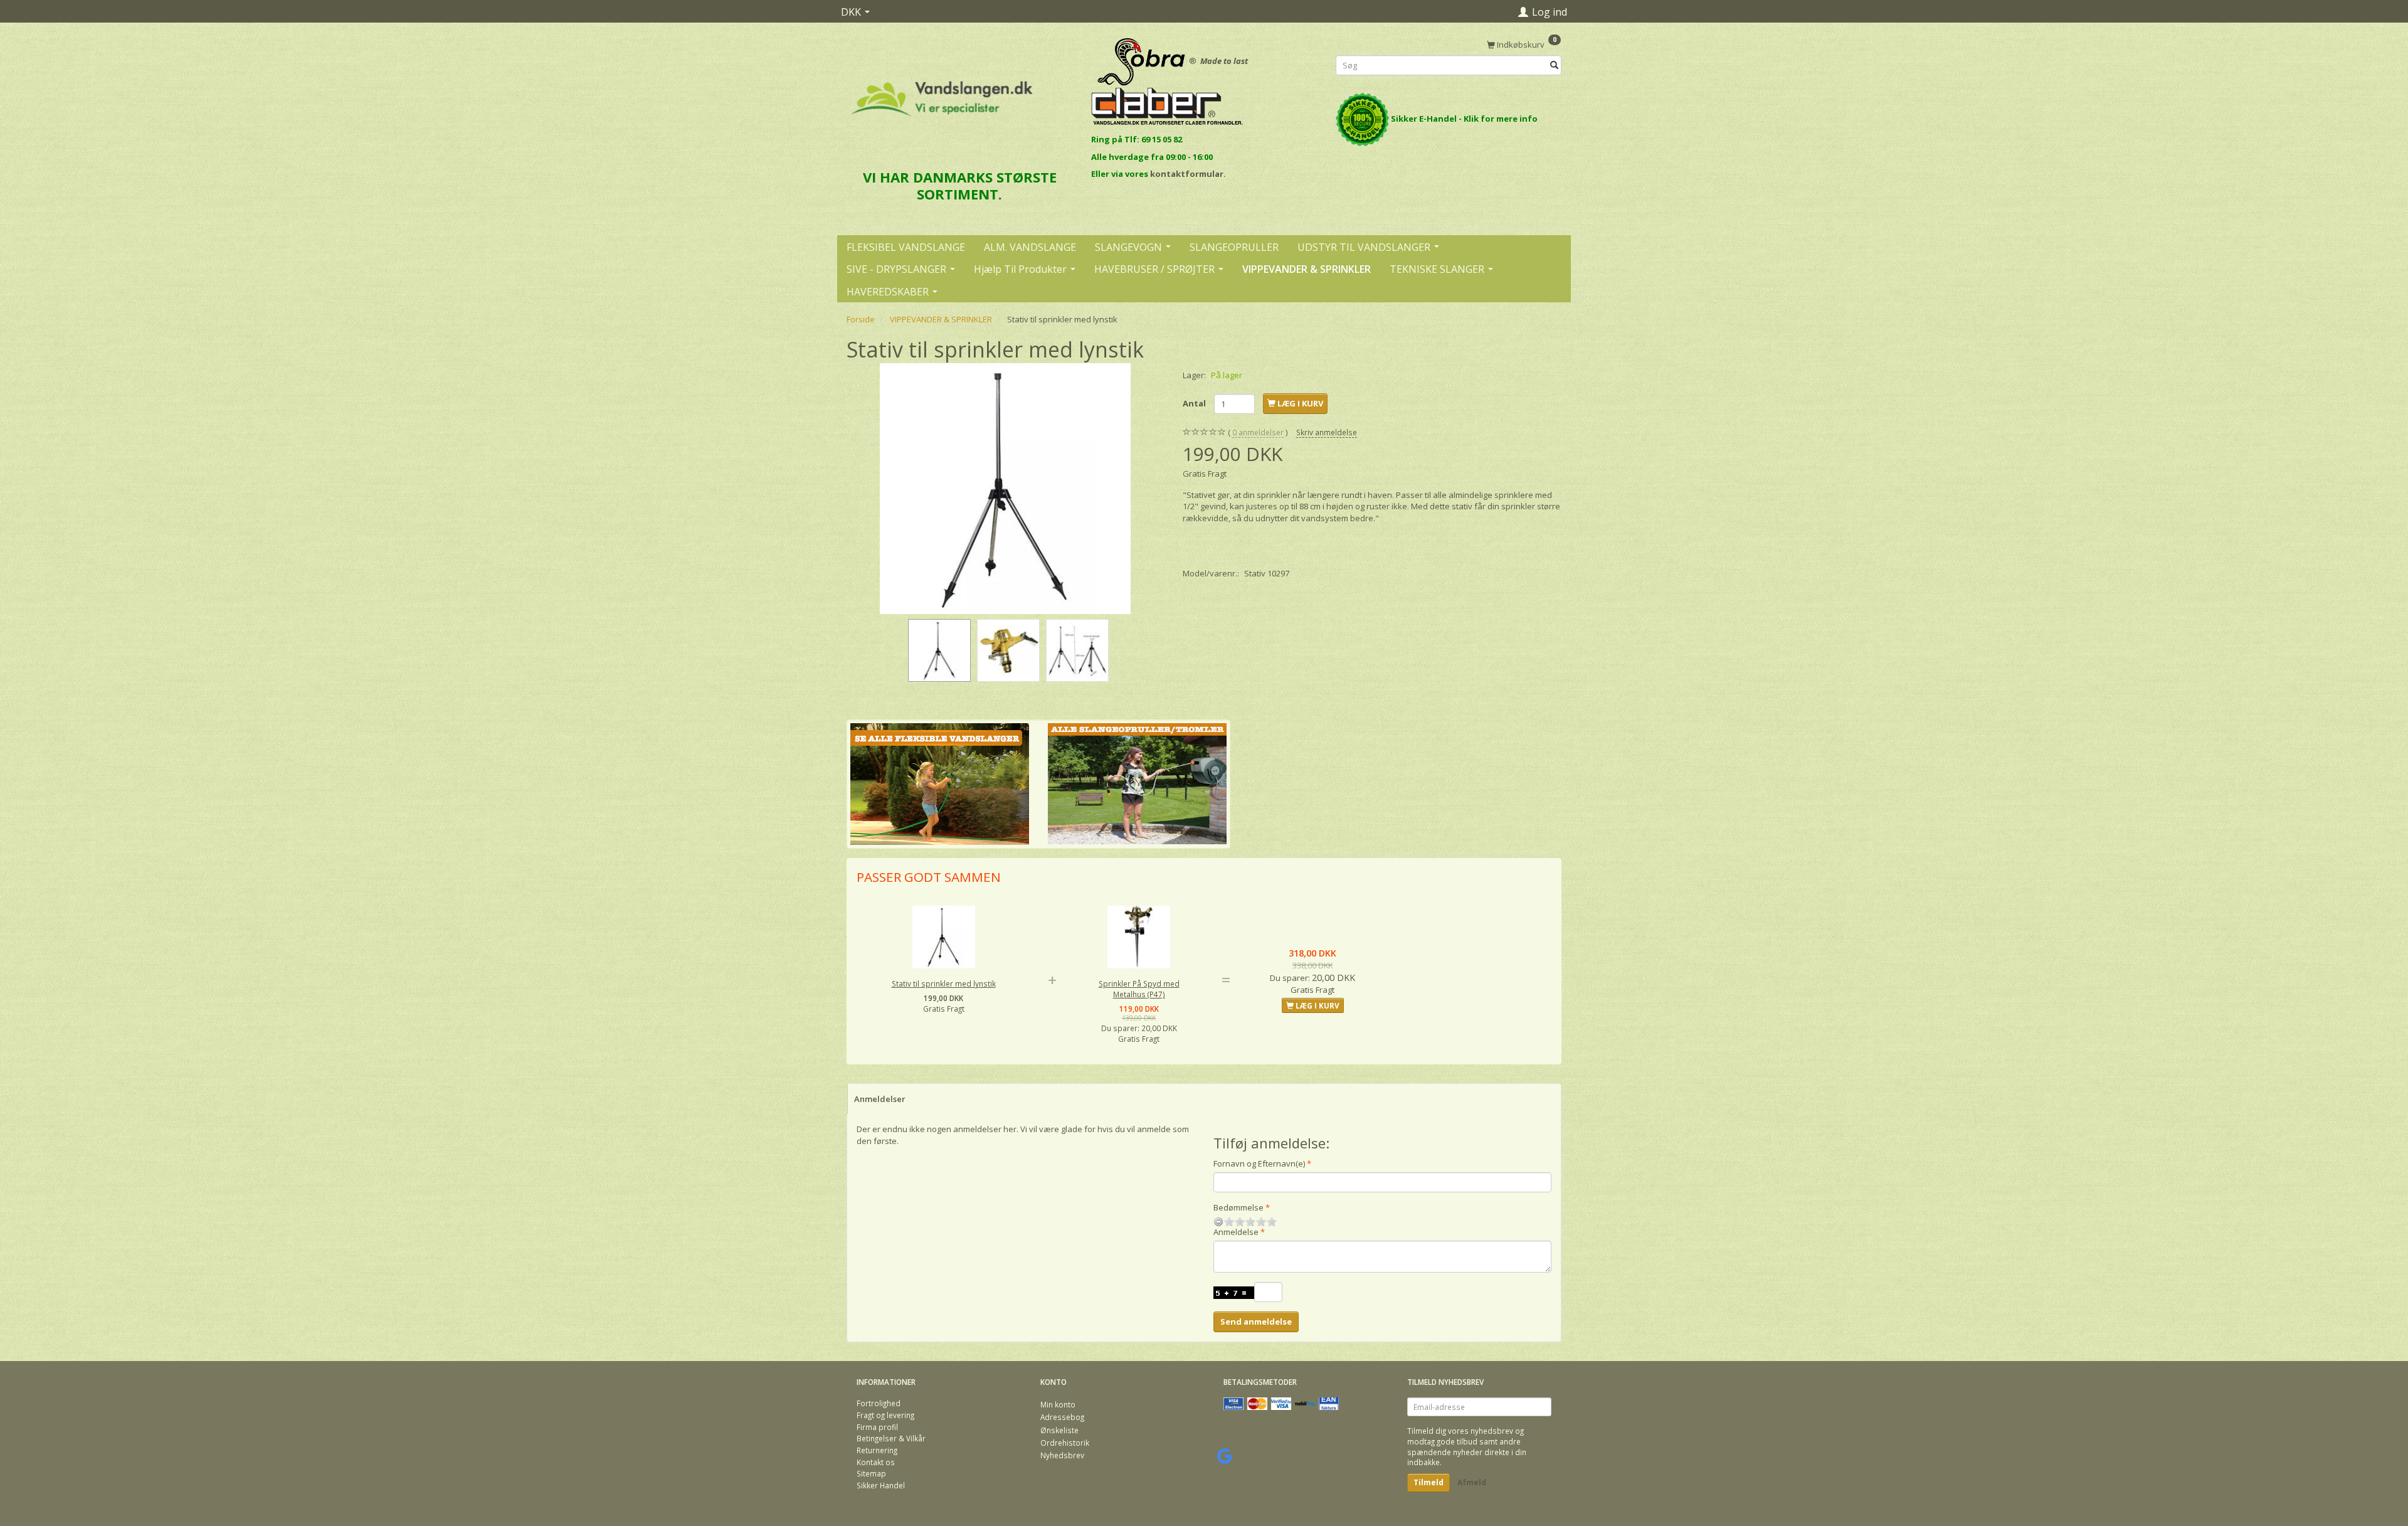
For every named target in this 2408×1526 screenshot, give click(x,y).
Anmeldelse (1236, 1232)
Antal (1195, 403)
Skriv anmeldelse (1327, 432)
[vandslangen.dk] (942, 93)
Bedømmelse (1238, 1207)
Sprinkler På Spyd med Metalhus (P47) (1139, 989)
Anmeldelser (880, 1099)
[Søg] (1554, 66)
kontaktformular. (1188, 174)
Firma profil (877, 1427)
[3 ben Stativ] (1005, 489)
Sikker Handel (881, 1485)
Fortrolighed (879, 1403)
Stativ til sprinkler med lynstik (944, 983)
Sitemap (871, 1473)
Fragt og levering (885, 1415)
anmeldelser (1258, 432)
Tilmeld (1428, 1482)
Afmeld (1472, 1482)
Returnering (877, 1450)
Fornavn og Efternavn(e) (1259, 1163)
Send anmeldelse (1256, 1322)
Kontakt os (876, 1462)
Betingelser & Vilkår (891, 1438)
